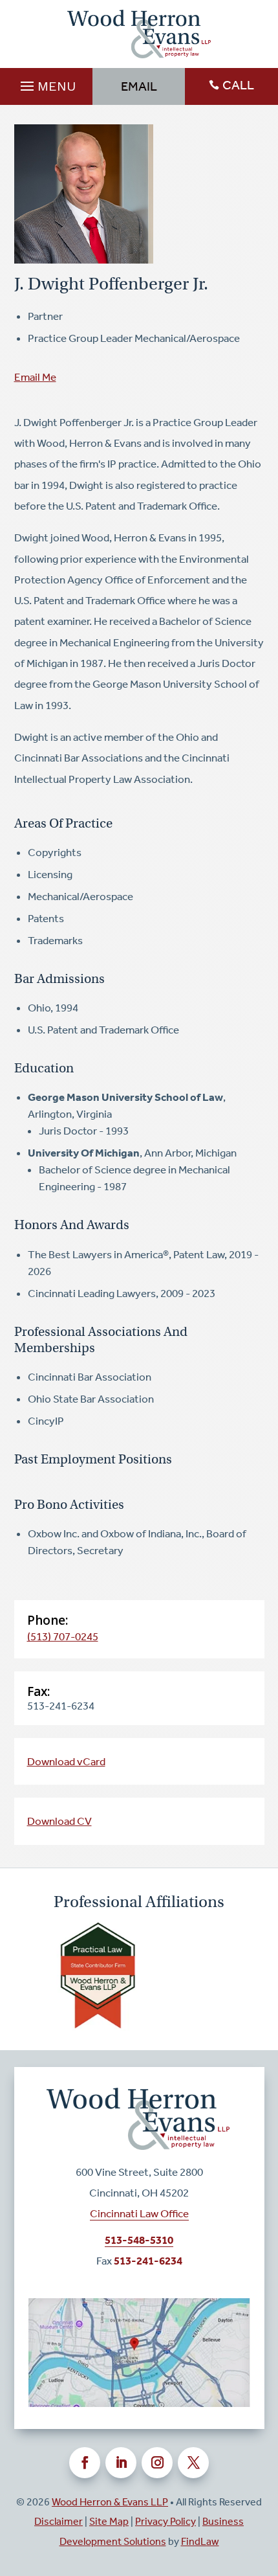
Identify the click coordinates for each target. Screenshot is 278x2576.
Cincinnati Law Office (139, 2213)
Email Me (35, 377)
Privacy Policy (166, 2521)
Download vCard (66, 1761)
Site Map (109, 2521)
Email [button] (139, 86)
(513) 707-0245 (63, 1636)
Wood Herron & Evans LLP (110, 2502)
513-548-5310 (139, 2240)
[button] (46, 83)
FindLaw (200, 2541)
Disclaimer (59, 2521)
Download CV (59, 1821)
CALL (238, 85)
